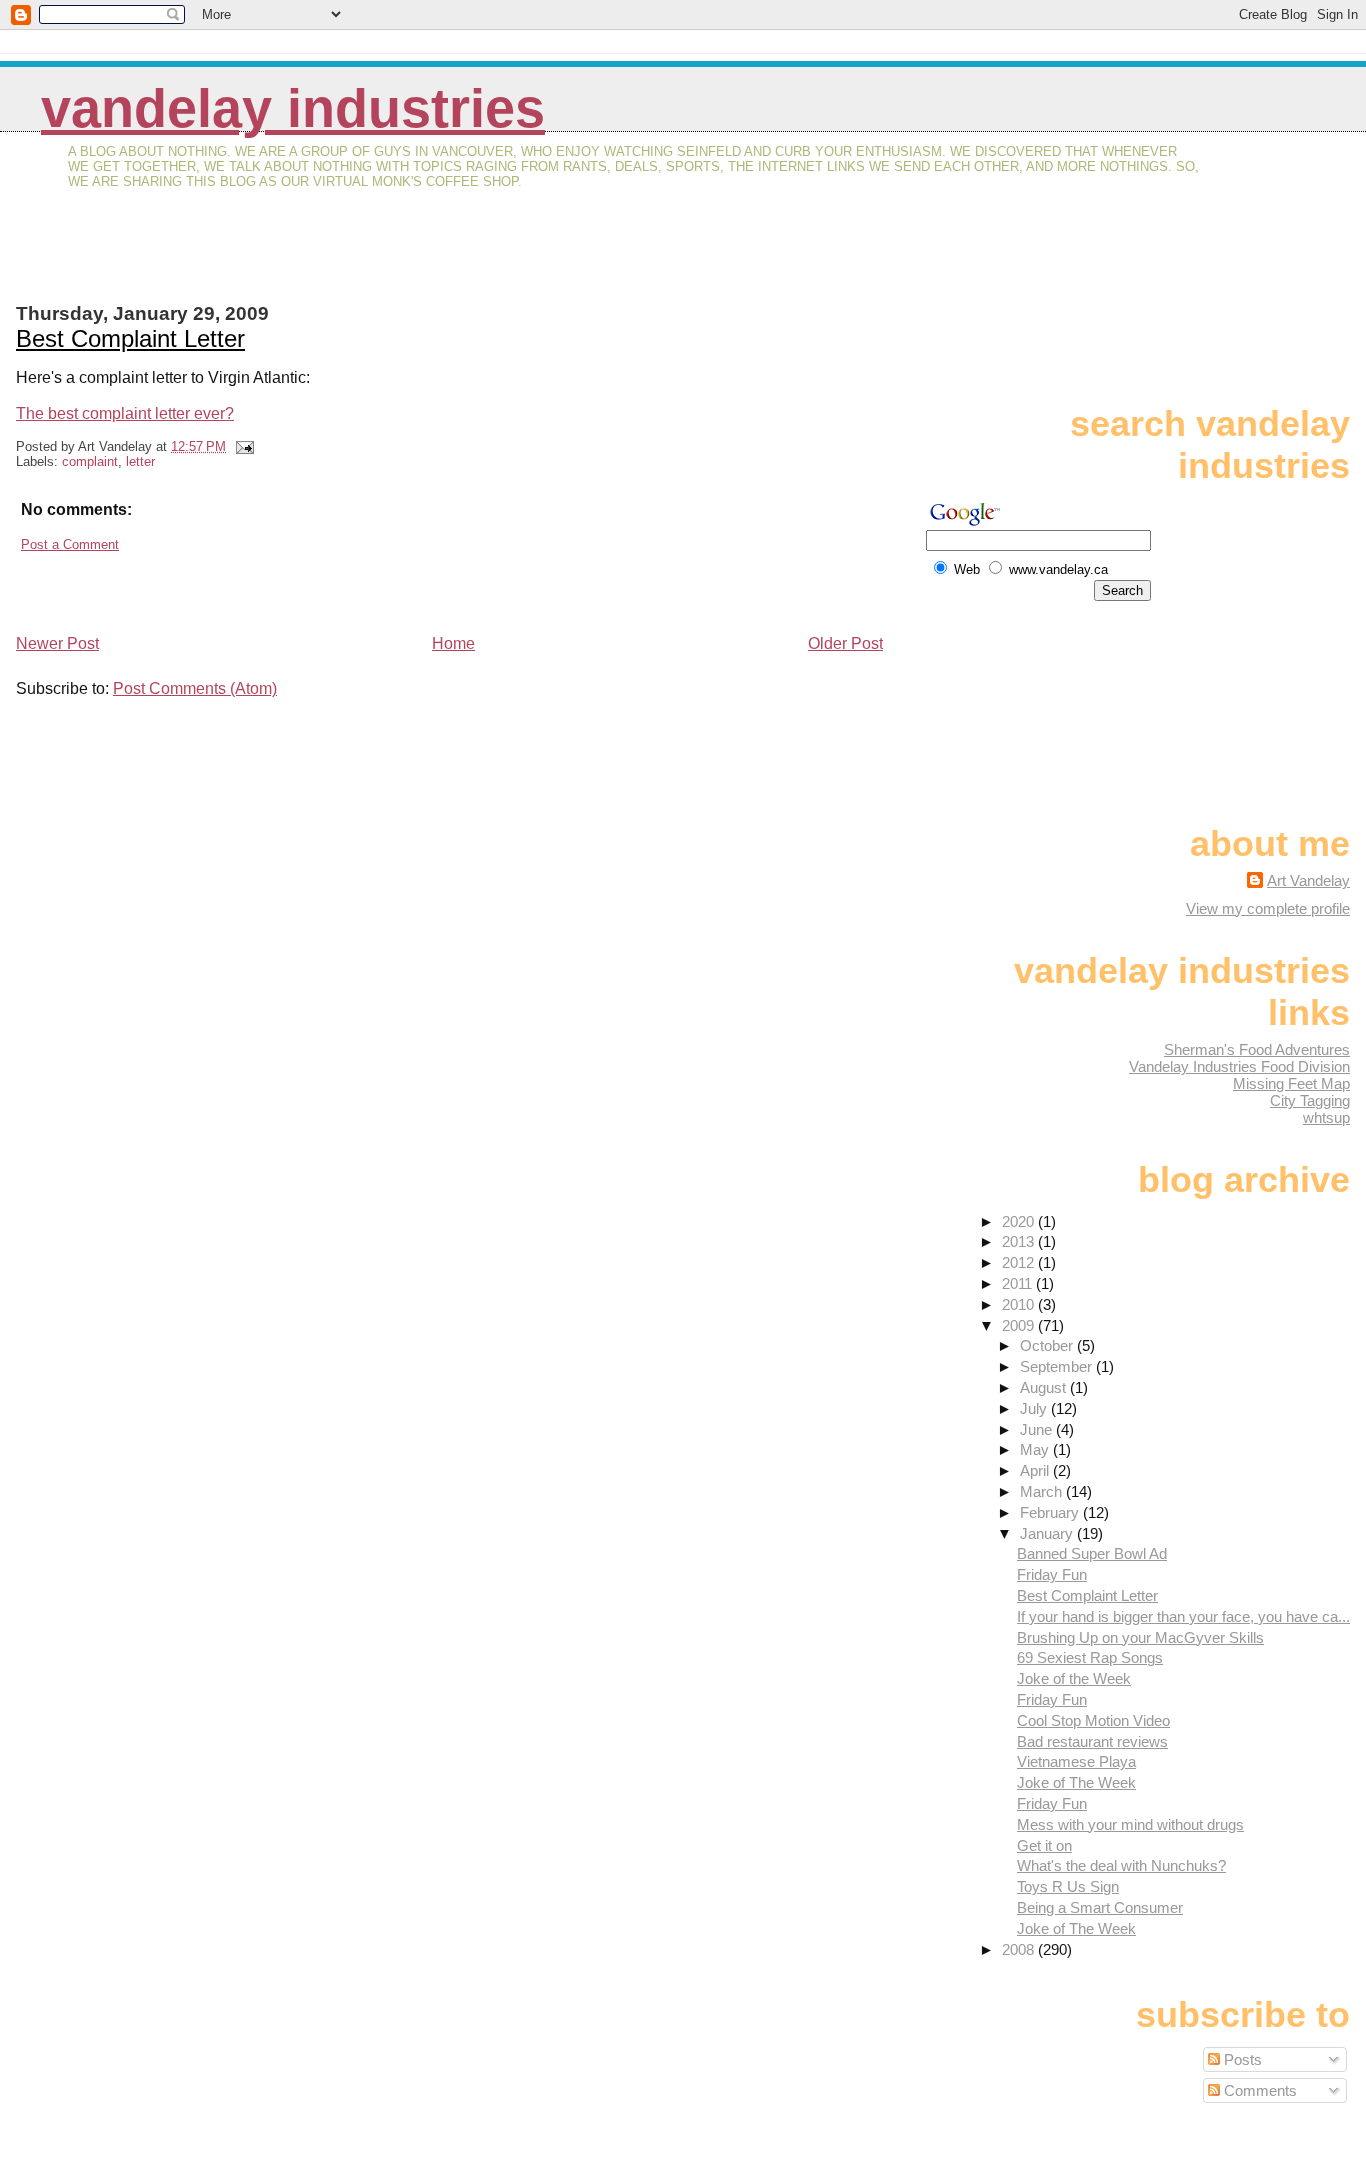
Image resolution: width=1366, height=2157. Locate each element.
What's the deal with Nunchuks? (1121, 1865)
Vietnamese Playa (1076, 1761)
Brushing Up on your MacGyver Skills (1140, 1637)
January (1048, 1533)
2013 (1020, 1241)
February (1051, 1512)
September (1058, 1366)
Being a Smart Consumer (1100, 1907)
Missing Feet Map (1291, 1083)
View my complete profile (1268, 908)
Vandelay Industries (293, 108)
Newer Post (57, 643)
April (1036, 1470)
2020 (1020, 1221)
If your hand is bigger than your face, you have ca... (1183, 1616)
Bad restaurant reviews (1092, 1741)
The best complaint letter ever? (125, 413)
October (1048, 1345)
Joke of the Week (1074, 1678)
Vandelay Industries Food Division (1239, 1066)
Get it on (1044, 1845)
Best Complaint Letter (130, 338)
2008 (1020, 1949)
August (1045, 1387)
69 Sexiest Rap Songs (1090, 1657)
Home (453, 643)
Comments (1258, 2090)
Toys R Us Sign (1068, 1886)
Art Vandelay (1308, 880)
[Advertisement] (250, 259)
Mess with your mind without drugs (1130, 1824)
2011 (1019, 1283)
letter (140, 461)
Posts (1241, 2059)
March (1043, 1491)
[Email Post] (242, 446)
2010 (1020, 1304)
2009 (1020, 1325)
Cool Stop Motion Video (1093, 1720)
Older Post (845, 643)
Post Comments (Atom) (195, 688)
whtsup (1326, 1117)
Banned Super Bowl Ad (1092, 1553)
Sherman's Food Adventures (1257, 1049)
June (1038, 1429)
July (1035, 1408)
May (1036, 1449)
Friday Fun (1052, 1574)
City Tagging (1310, 1100)
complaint (90, 461)
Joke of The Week (1076, 1782)
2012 (1020, 1262)
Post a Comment (70, 544)
